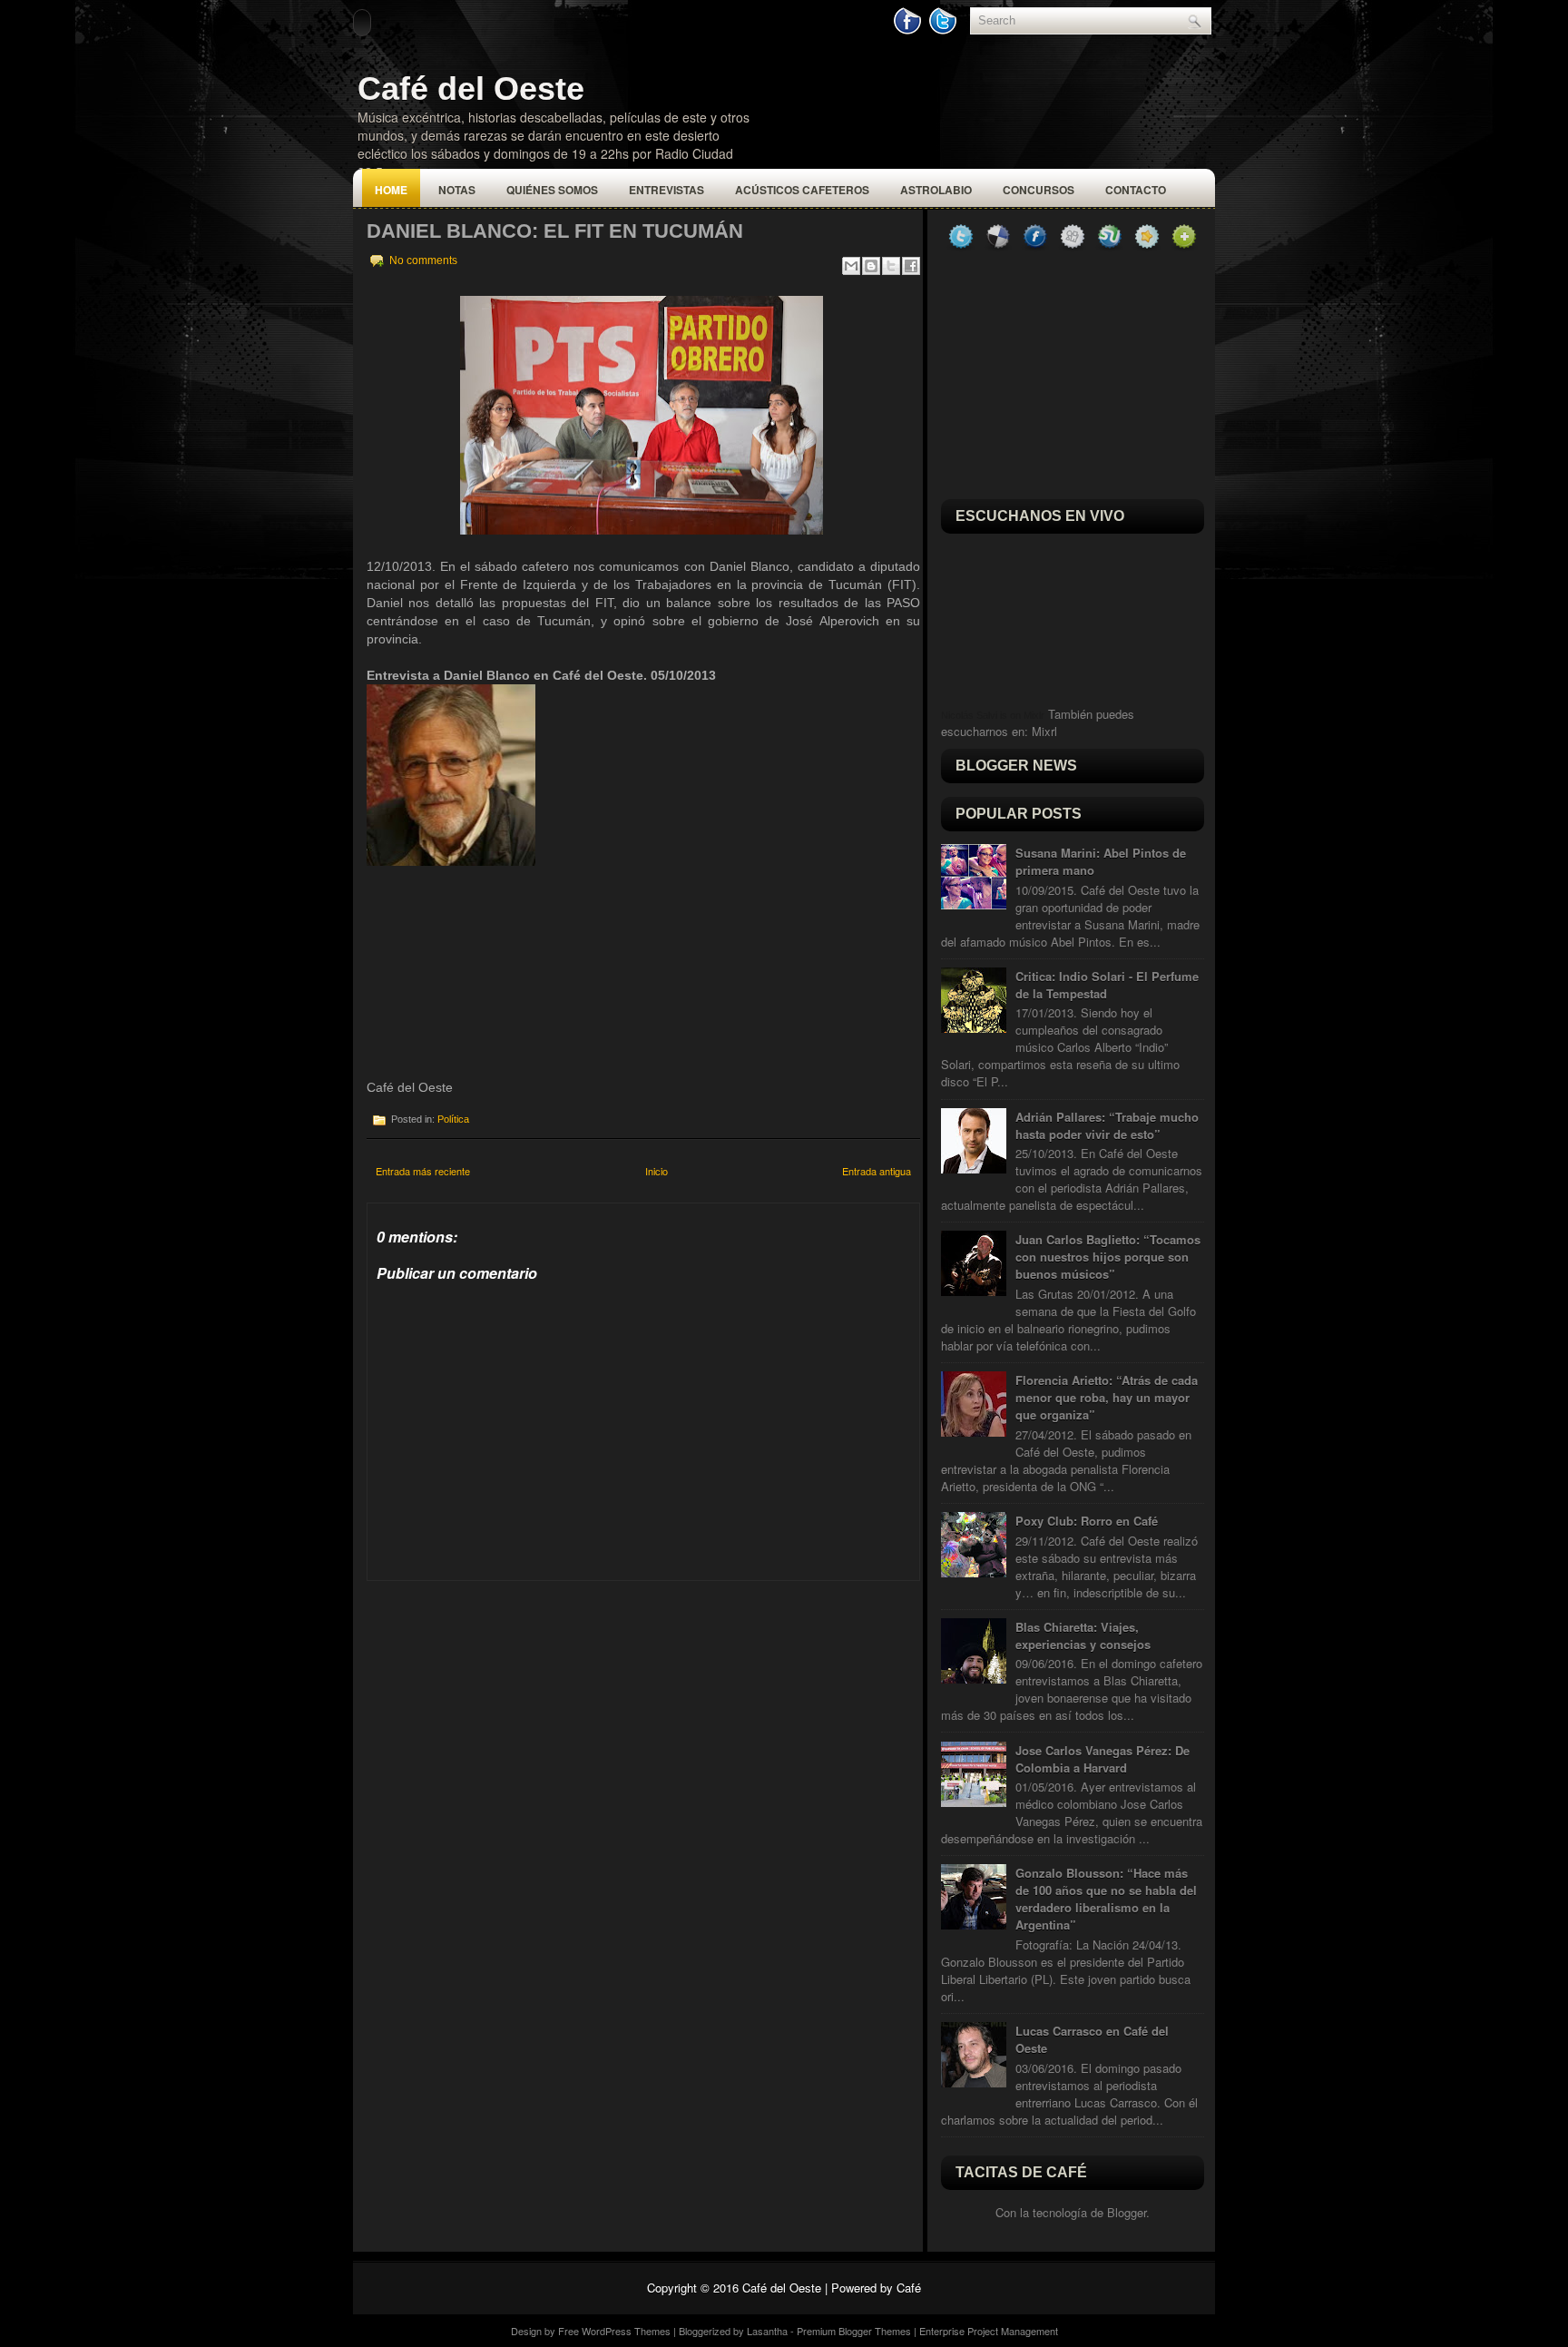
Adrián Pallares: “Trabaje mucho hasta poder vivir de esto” (1107, 1125)
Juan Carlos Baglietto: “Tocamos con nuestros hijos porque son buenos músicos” (1108, 1257)
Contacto (1136, 190)
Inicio (657, 1171)
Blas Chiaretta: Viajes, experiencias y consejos (1083, 1635)
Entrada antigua (877, 1171)
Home (391, 190)
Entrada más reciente (423, 1171)
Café (909, 2288)
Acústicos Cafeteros (802, 190)
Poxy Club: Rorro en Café (1087, 1521)
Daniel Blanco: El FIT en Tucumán (555, 231)
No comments (423, 260)
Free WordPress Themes (614, 2331)
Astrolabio (936, 190)
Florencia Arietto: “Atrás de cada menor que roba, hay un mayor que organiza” (1107, 1397)
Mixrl (1044, 731)
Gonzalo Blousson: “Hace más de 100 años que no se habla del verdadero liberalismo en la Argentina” (1106, 1899)
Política (453, 1119)
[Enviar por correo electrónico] (851, 266)
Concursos (1039, 190)
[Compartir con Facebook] (911, 266)
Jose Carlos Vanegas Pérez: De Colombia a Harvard (1102, 1759)
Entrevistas (666, 190)
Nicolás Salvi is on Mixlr (993, 715)
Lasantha (767, 2331)
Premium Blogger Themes (854, 2331)
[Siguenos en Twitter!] (945, 30)
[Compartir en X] (891, 266)
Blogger (1127, 2212)
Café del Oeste (471, 88)
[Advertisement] (503, 1694)
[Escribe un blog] (871, 266)
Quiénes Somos (552, 190)
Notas (457, 190)
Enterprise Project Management (989, 2331)
